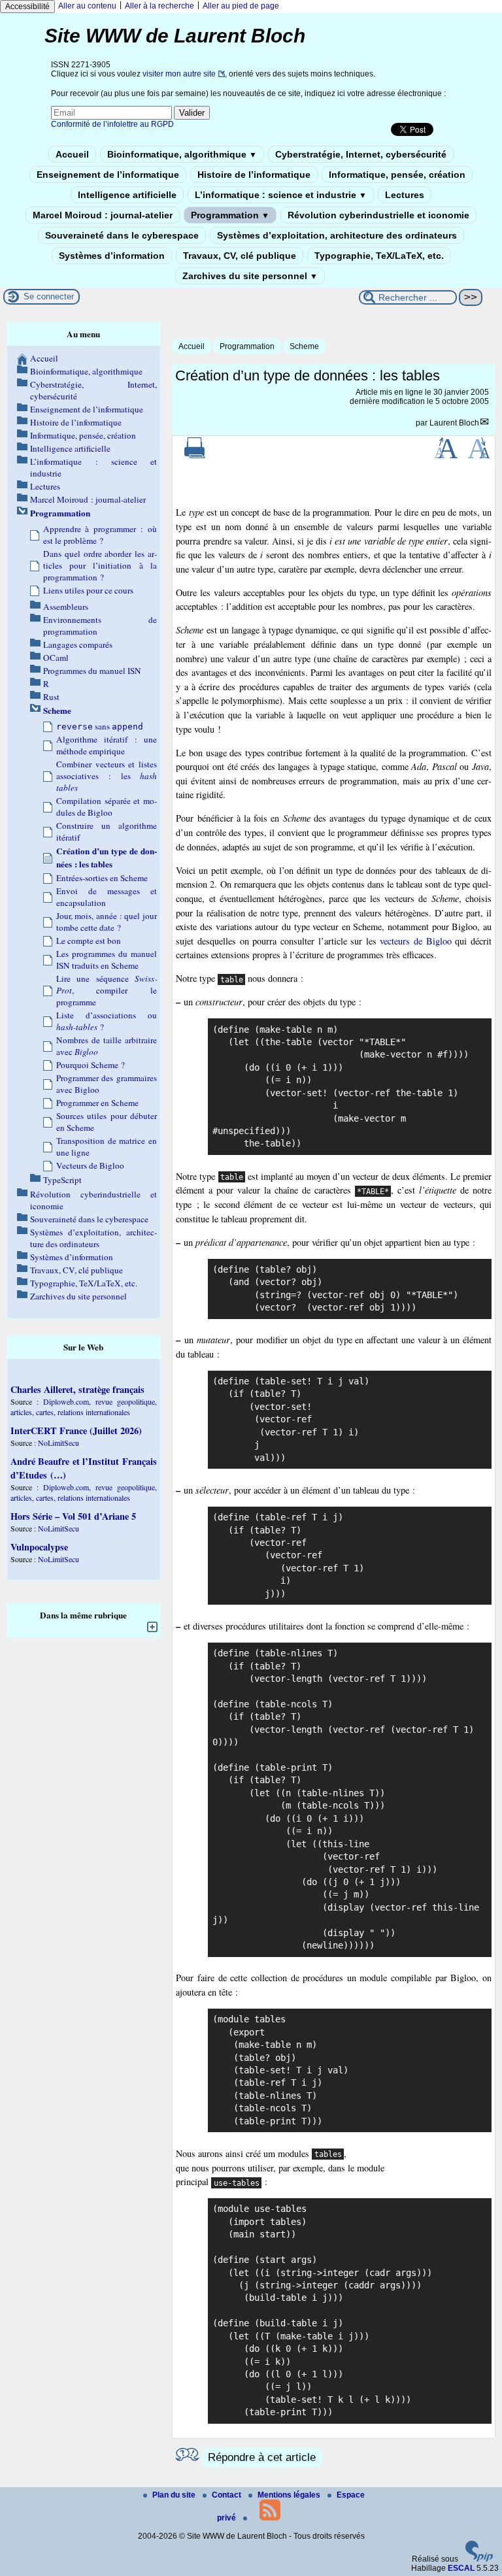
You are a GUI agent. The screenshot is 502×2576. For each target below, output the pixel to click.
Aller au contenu (87, 6)
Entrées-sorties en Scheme (102, 878)
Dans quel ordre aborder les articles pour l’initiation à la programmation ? (100, 565)
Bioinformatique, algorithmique (182, 154)
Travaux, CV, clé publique (240, 256)
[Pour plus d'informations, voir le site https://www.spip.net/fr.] (479, 2559)
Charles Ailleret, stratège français (77, 1389)
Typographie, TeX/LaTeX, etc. (379, 256)
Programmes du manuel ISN (92, 671)
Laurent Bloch (454, 423)
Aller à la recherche (159, 6)
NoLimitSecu (59, 1443)
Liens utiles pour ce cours (88, 590)
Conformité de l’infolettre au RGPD (112, 124)
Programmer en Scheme (97, 1103)
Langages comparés (78, 644)
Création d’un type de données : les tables (107, 858)
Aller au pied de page (241, 6)
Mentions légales (290, 2495)
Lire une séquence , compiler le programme (107, 990)
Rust (51, 697)
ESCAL (461, 2568)
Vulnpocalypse (39, 1547)
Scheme (304, 346)
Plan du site (175, 2495)
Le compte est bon (89, 941)
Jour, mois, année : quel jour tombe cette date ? (107, 922)
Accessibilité (27, 7)
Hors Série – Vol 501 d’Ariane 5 (73, 1516)
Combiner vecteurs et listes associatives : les (107, 776)
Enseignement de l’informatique (108, 175)
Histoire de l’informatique (254, 175)
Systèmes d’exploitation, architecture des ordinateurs (337, 235)
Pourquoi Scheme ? (91, 1065)
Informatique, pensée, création (397, 175)
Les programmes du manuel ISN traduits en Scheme (107, 960)
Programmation (230, 215)
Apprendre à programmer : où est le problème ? (100, 535)
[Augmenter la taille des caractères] (446, 456)
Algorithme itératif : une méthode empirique (107, 745)
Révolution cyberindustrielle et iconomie (378, 215)
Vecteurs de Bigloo (90, 1165)
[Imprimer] (195, 456)
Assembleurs (66, 607)
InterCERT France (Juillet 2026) (76, 1430)
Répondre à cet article (262, 2457)
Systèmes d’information (112, 256)
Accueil (72, 154)
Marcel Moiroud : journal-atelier (103, 215)
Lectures (405, 195)
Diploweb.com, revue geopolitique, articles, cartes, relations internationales (84, 1407)
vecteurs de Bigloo (415, 941)
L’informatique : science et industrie (281, 195)
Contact (227, 2495)
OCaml (56, 658)
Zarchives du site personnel (250, 276)
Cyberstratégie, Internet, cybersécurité (361, 154)
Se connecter (49, 296)
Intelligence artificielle (127, 195)
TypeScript (62, 1180)
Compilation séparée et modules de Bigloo (107, 807)
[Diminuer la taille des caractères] (479, 456)
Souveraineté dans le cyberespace (122, 235)
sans (100, 726)
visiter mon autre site (179, 74)
